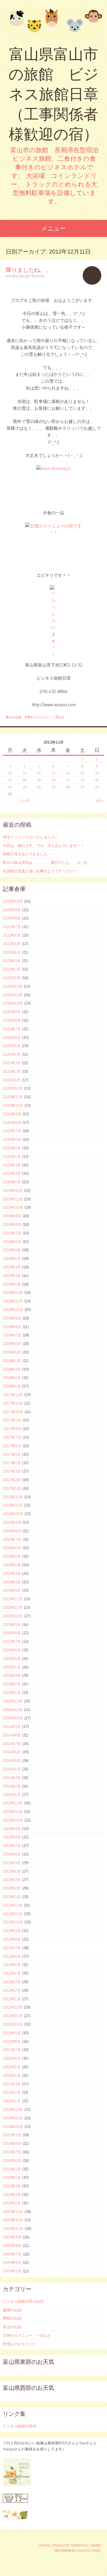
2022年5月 (12, 944)
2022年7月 (12, 927)
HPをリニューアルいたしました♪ (30, 837)
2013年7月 (12, 1846)
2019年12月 (13, 1190)
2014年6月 (12, 1752)
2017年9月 (12, 1420)
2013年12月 (13, 1803)
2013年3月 (12, 1880)
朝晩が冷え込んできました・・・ (31, 854)
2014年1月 (12, 1794)
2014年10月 (13, 1718)
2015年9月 (12, 1625)
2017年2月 (12, 1480)
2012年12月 (13, 1905)
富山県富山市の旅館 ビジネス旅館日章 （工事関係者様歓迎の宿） (53, 94)
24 (10, 787)
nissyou (38, 276)
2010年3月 (12, 2186)
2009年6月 (12, 2262)
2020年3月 (12, 1165)
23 (97, 780)
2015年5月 (12, 1659)
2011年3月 (12, 2084)
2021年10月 (13, 1003)
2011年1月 (12, 2101)
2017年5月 (12, 1454)
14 (68, 773)
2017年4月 (12, 1463)
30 (97, 787)
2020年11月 (13, 1097)
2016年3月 (12, 1573)
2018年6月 (12, 1344)
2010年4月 (12, 2177)
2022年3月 (12, 961)
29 (82, 787)
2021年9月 (12, 1012)
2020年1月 (12, 1182)
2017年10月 (13, 1412)
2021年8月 (12, 1020)
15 (82, 773)
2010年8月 (12, 2143)
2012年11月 (13, 1914)
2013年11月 (13, 1812)
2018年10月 (13, 1310)
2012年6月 (12, 1956)
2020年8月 (12, 1123)
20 (53, 780)
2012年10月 (13, 1922)
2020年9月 (12, 1114)
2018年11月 (13, 1301)
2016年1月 (12, 1590)
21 (68, 780)
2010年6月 (12, 2161)
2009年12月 (13, 2212)
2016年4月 (12, 1565)
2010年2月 (12, 2194)
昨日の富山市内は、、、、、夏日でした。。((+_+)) (45, 862)
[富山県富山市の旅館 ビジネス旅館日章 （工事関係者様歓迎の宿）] (53, 22)
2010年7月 (12, 2152)
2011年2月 (12, 2092)
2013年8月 (12, 1837)
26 (39, 787)
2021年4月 (12, 1054)
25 (25, 787)
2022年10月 (13, 901)
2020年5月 (12, 1148)
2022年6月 (12, 935)
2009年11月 (13, 2220)
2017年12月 (13, 1395)
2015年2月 (12, 1684)
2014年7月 (12, 1744)
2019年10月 (13, 1207)
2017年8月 (12, 1429)
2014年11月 (13, 1710)
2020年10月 (13, 1105)
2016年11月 (13, 1505)
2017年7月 (12, 1437)
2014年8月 (12, 1735)
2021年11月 (13, 995)
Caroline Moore (89, 2551)
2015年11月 (13, 1607)
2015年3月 (12, 1675)
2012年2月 (12, 1990)
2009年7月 (12, 2254)
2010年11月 (13, 2118)
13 (53, 773)
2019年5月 (12, 1250)
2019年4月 (12, 1258)
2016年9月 (12, 1522)
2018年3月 (12, 1369)
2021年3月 (12, 1063)
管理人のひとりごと (20, 2344)
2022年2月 (12, 969)
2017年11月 (13, 1403)
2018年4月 (12, 1361)
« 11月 (25, 801)
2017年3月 (12, 1471)
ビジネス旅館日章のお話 (23, 2301)
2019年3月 (12, 1267)
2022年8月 (12, 918)
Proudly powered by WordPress (64, 2545)
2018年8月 (12, 1327)
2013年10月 (13, 1820)
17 (10, 780)
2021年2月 (12, 1071)
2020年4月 (12, 1157)
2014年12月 (13, 1701)
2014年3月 (12, 1778)
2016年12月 (13, 1497)
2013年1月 (12, 1897)
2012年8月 (12, 1939)
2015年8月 (12, 1633)
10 (10, 773)
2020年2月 (12, 1173)
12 (39, 773)
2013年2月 (12, 1888)
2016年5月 (12, 1556)
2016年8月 (12, 1531)
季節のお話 (12, 2318)
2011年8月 (12, 2041)
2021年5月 (12, 1046)
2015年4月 (12, 1667)
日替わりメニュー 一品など (45, 717)
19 (39, 780)
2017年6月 (12, 1446)
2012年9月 (12, 1931)
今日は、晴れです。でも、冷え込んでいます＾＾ (44, 846)
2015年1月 (12, 1692)
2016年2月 (12, 1582)
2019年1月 (12, 1284)
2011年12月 (13, 2007)
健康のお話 (12, 2310)
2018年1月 (12, 1386)
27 (53, 787)
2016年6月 (12, 1548)
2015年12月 (13, 1599)
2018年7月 (12, 1335)
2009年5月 (12, 2271)
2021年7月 (12, 1029)
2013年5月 (12, 1863)
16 (97, 773)
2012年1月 (12, 1999)
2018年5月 (12, 1352)
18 (25, 780)
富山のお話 (14, 717)
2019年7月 (12, 1233)
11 (25, 773)
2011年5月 (12, 2067)
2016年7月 (12, 1539)
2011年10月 (13, 2024)
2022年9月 (12, 910)
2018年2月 (12, 1378)
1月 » (100, 801)
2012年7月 (12, 1948)
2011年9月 (12, 2033)
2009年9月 (12, 2237)
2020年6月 (12, 1139)
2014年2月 (12, 1786)
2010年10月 (13, 2127)
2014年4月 (12, 1769)
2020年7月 (12, 1131)
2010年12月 (13, 2109)
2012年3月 (12, 1982)
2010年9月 (12, 2135)
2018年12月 (13, 1292)
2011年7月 (12, 2050)
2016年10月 (13, 1514)
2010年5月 (12, 2169)
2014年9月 (12, 1726)
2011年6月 (12, 2058)
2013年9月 (12, 1829)
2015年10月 (13, 1616)
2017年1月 (12, 1488)
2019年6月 (12, 1242)
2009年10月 (13, 2228)
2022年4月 (12, 952)
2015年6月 (12, 1650)
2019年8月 (12, 1224)
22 (82, 780)
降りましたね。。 (29, 270)
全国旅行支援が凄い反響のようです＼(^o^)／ (41, 871)
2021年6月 (12, 1037)
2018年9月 (12, 1318)
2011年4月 (12, 2075)
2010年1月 (12, 2203)
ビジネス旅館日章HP (20, 2426)
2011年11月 (13, 2016)
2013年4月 (12, 1871)
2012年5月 (12, 1965)
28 (68, 787)
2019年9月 (12, 1216)
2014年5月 (12, 1760)
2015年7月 (12, 1641)
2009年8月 (12, 2246)
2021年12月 (13, 986)
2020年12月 (13, 1088)
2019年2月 (12, 1276)
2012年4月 (12, 1973)
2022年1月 (12, 978)
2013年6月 (12, 1854)
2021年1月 (12, 1080)
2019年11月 (13, 1199)
